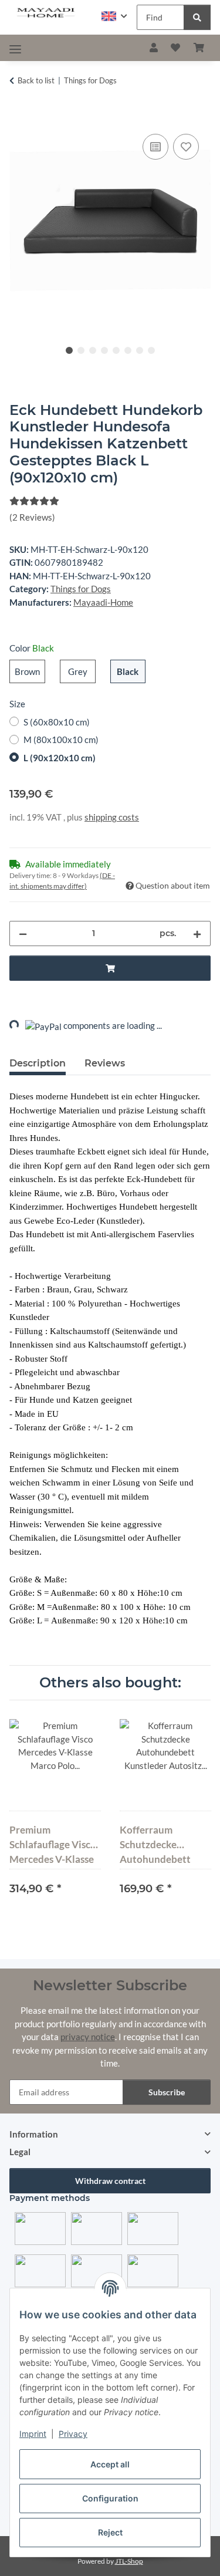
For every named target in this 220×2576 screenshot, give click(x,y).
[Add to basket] (19, 118)
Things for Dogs (81, 589)
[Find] (197, 17)
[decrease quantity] (23, 933)
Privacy (73, 2434)
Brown (30, 671)
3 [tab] (93, 350)
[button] (114, 16)
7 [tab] (140, 350)
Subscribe (167, 2092)
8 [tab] (151, 350)
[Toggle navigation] (15, 49)
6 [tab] (128, 350)
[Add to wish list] (186, 147)
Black (131, 671)
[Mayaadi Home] (46, 13)
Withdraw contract (110, 2181)
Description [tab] (38, 1063)
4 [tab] (104, 350)
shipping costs (112, 817)
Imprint (33, 2434)
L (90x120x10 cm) (60, 758)
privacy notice (88, 2037)
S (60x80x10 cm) (57, 722)
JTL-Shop (129, 2561)
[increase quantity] (197, 933)
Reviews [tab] (105, 1063)
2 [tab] (81, 350)
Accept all (110, 2464)
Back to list (36, 80)
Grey (82, 671)
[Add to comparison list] (155, 147)
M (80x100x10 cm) (61, 740)
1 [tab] (69, 350)
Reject (110, 2532)
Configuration (110, 2498)
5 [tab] (116, 350)
